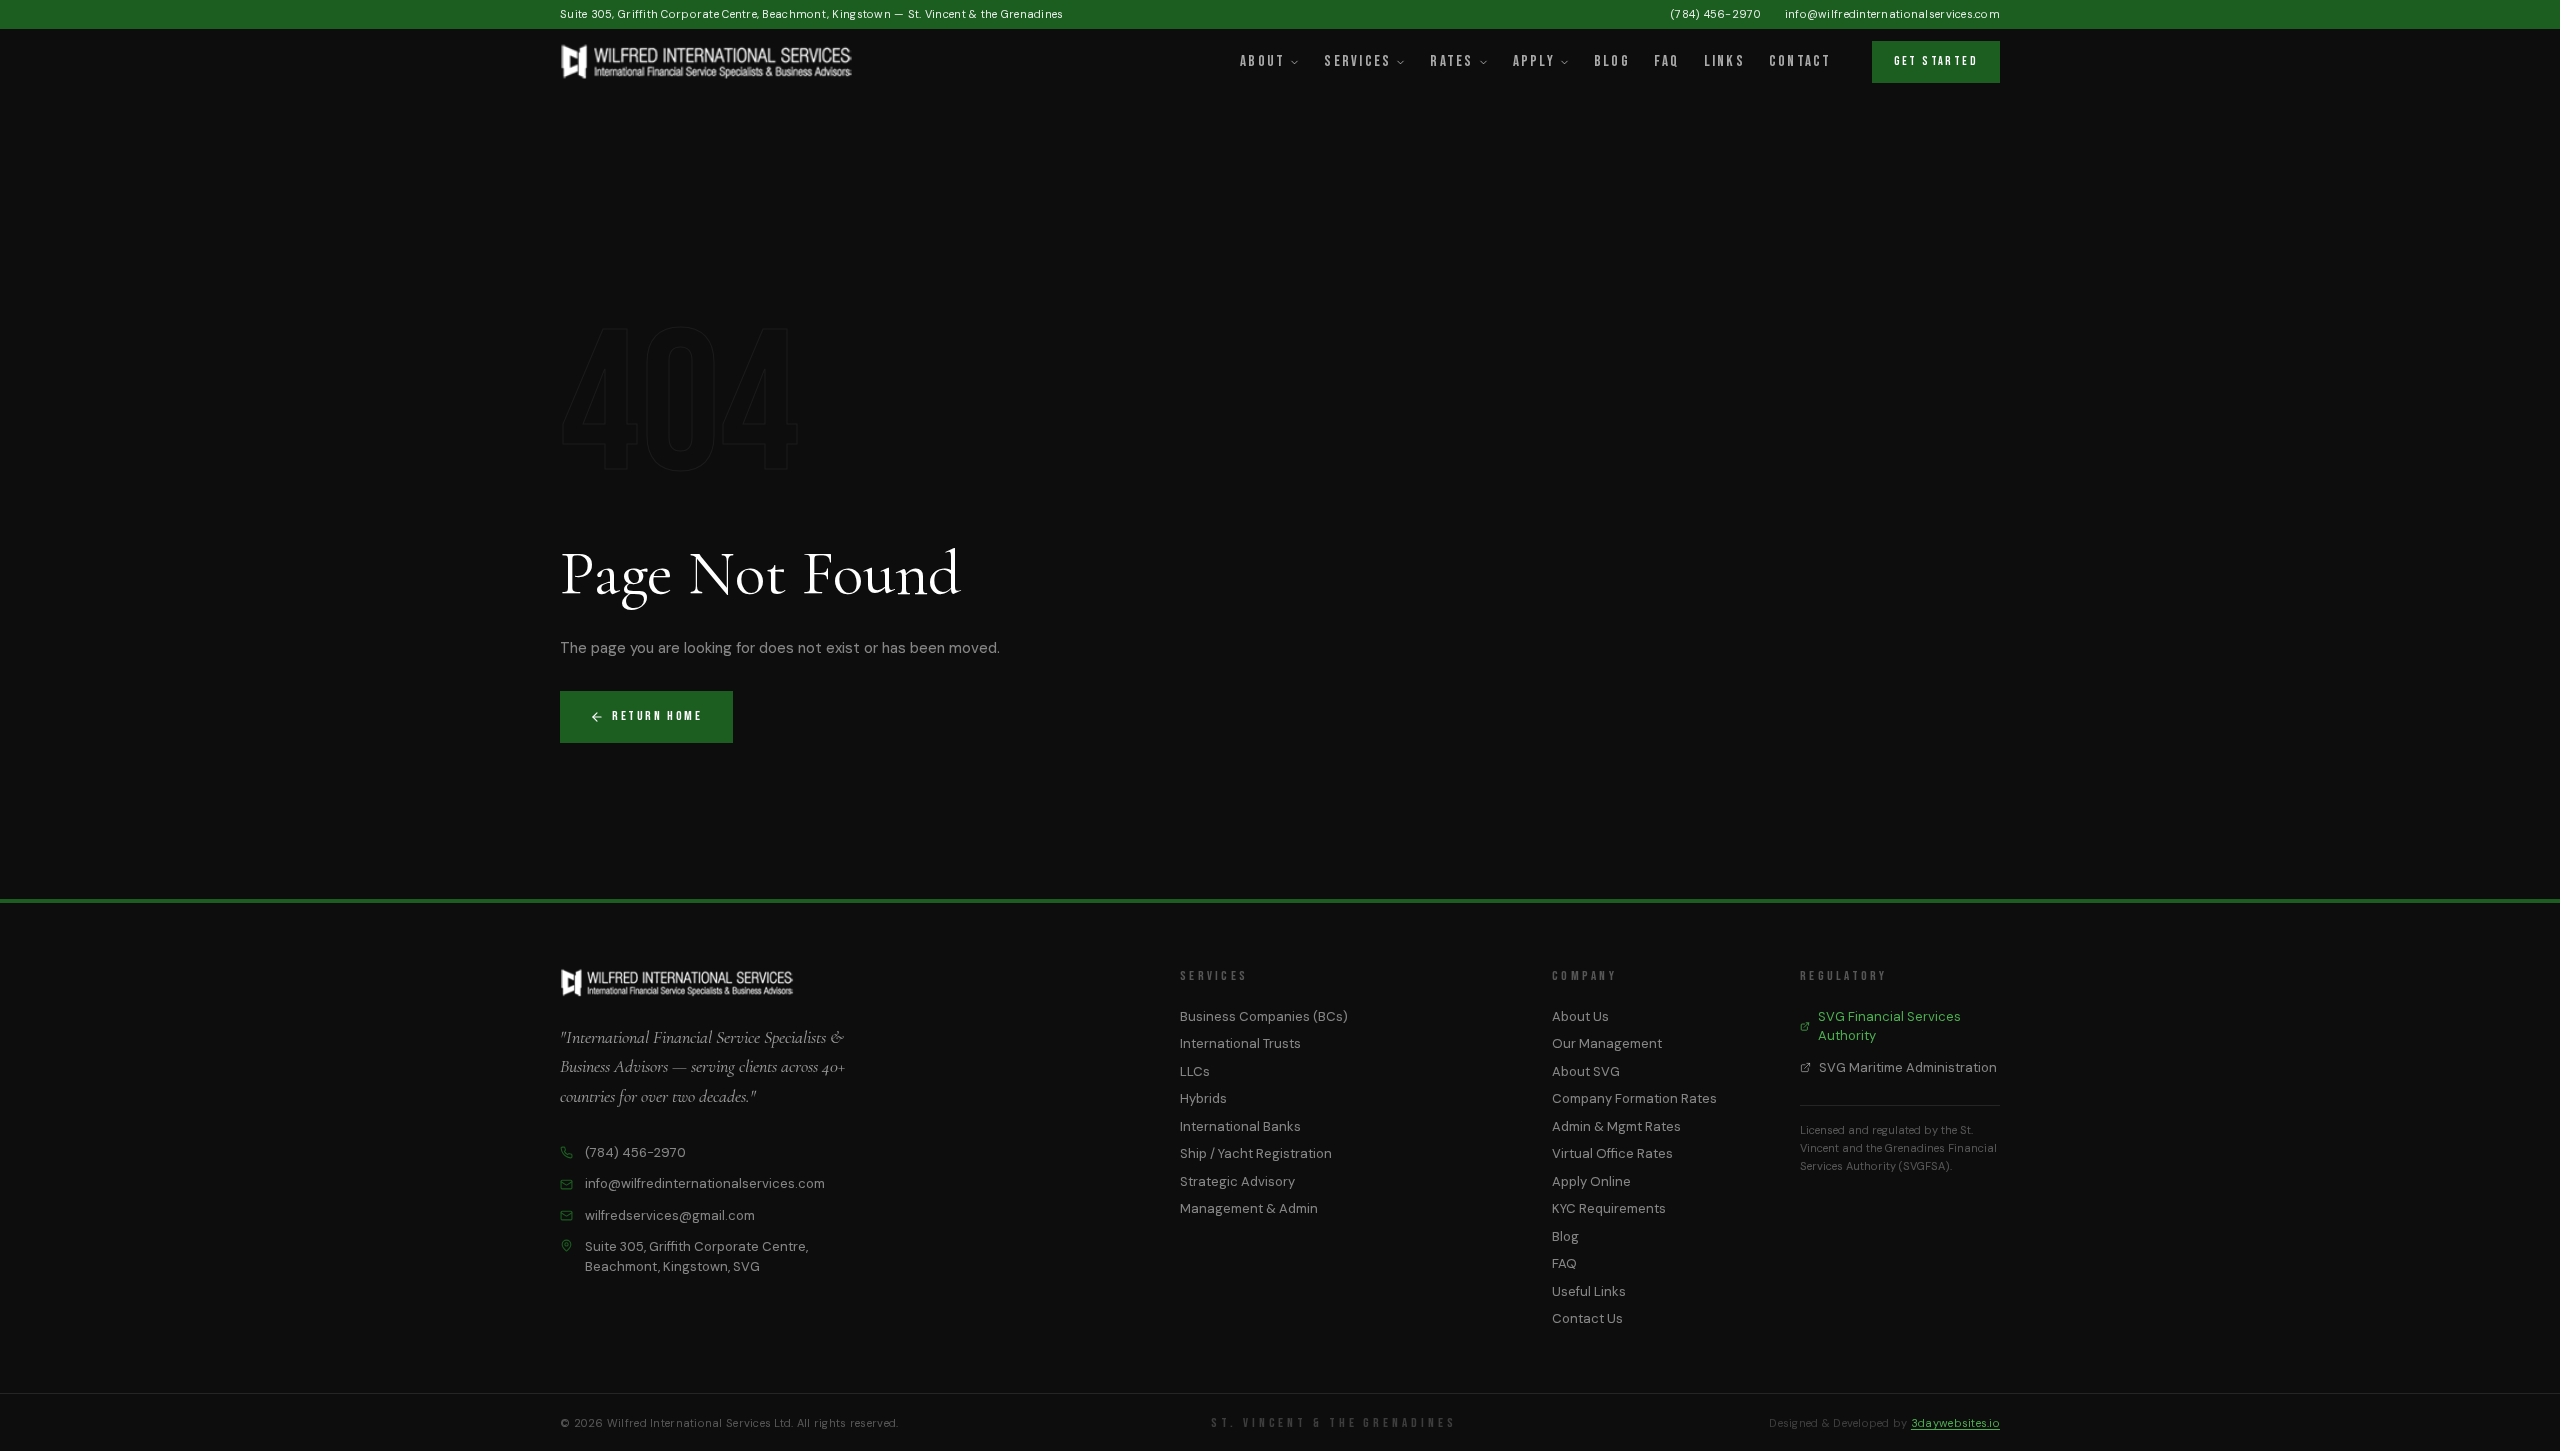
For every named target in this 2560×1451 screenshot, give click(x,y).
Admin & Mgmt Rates (1616, 1126)
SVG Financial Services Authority (1889, 1026)
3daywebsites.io (1955, 1423)
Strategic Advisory (1237, 1181)
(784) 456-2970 (1716, 14)
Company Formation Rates (1634, 1098)
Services (1357, 61)
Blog (1612, 61)
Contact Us (1587, 1318)
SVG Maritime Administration (1908, 1067)
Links (1724, 61)
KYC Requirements (1609, 1208)
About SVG (1586, 1071)
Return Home (657, 716)
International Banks (1240, 1126)
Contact (1800, 61)
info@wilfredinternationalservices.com (1892, 14)
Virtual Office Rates (1612, 1153)
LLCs (1195, 1071)
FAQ (1667, 61)
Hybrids (1203, 1098)
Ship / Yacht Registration (1256, 1153)
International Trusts (1240, 1043)
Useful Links (1589, 1291)
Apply (1534, 61)
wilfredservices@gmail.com (670, 1215)
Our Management (1607, 1043)
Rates (1451, 61)
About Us (1580, 1016)
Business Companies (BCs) (1264, 1016)
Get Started (1936, 61)
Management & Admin (1249, 1208)
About (1262, 61)
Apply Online (1591, 1181)
